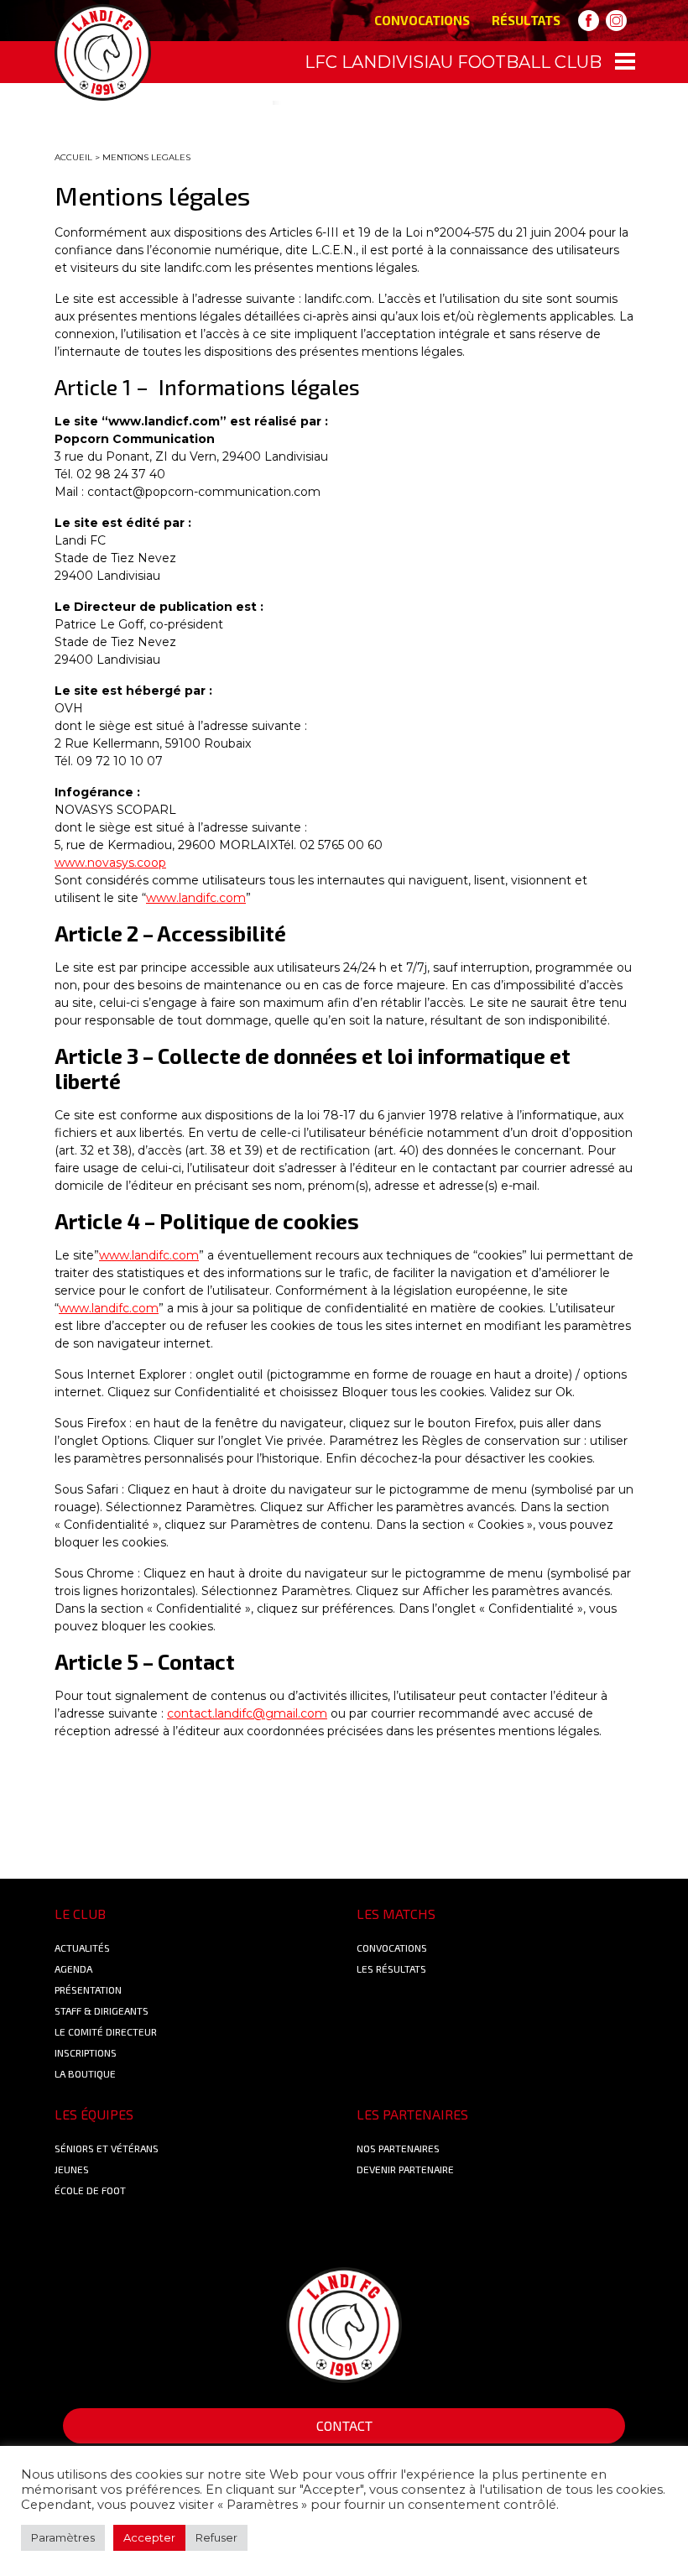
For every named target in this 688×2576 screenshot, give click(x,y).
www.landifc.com (196, 898)
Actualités (82, 1948)
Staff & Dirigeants (102, 2010)
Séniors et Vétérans (107, 2148)
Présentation (88, 1989)
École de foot (90, 2190)
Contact (344, 2425)
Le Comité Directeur (106, 2031)
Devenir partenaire (405, 2169)
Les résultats (391, 1969)
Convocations (422, 20)
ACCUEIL (73, 157)
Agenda (73, 1969)
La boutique (85, 2073)
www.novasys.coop (110, 863)
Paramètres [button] (63, 2537)
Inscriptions (86, 2052)
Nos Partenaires (398, 2148)
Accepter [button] (149, 2537)
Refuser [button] (216, 2537)
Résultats (526, 20)
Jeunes (72, 2169)
